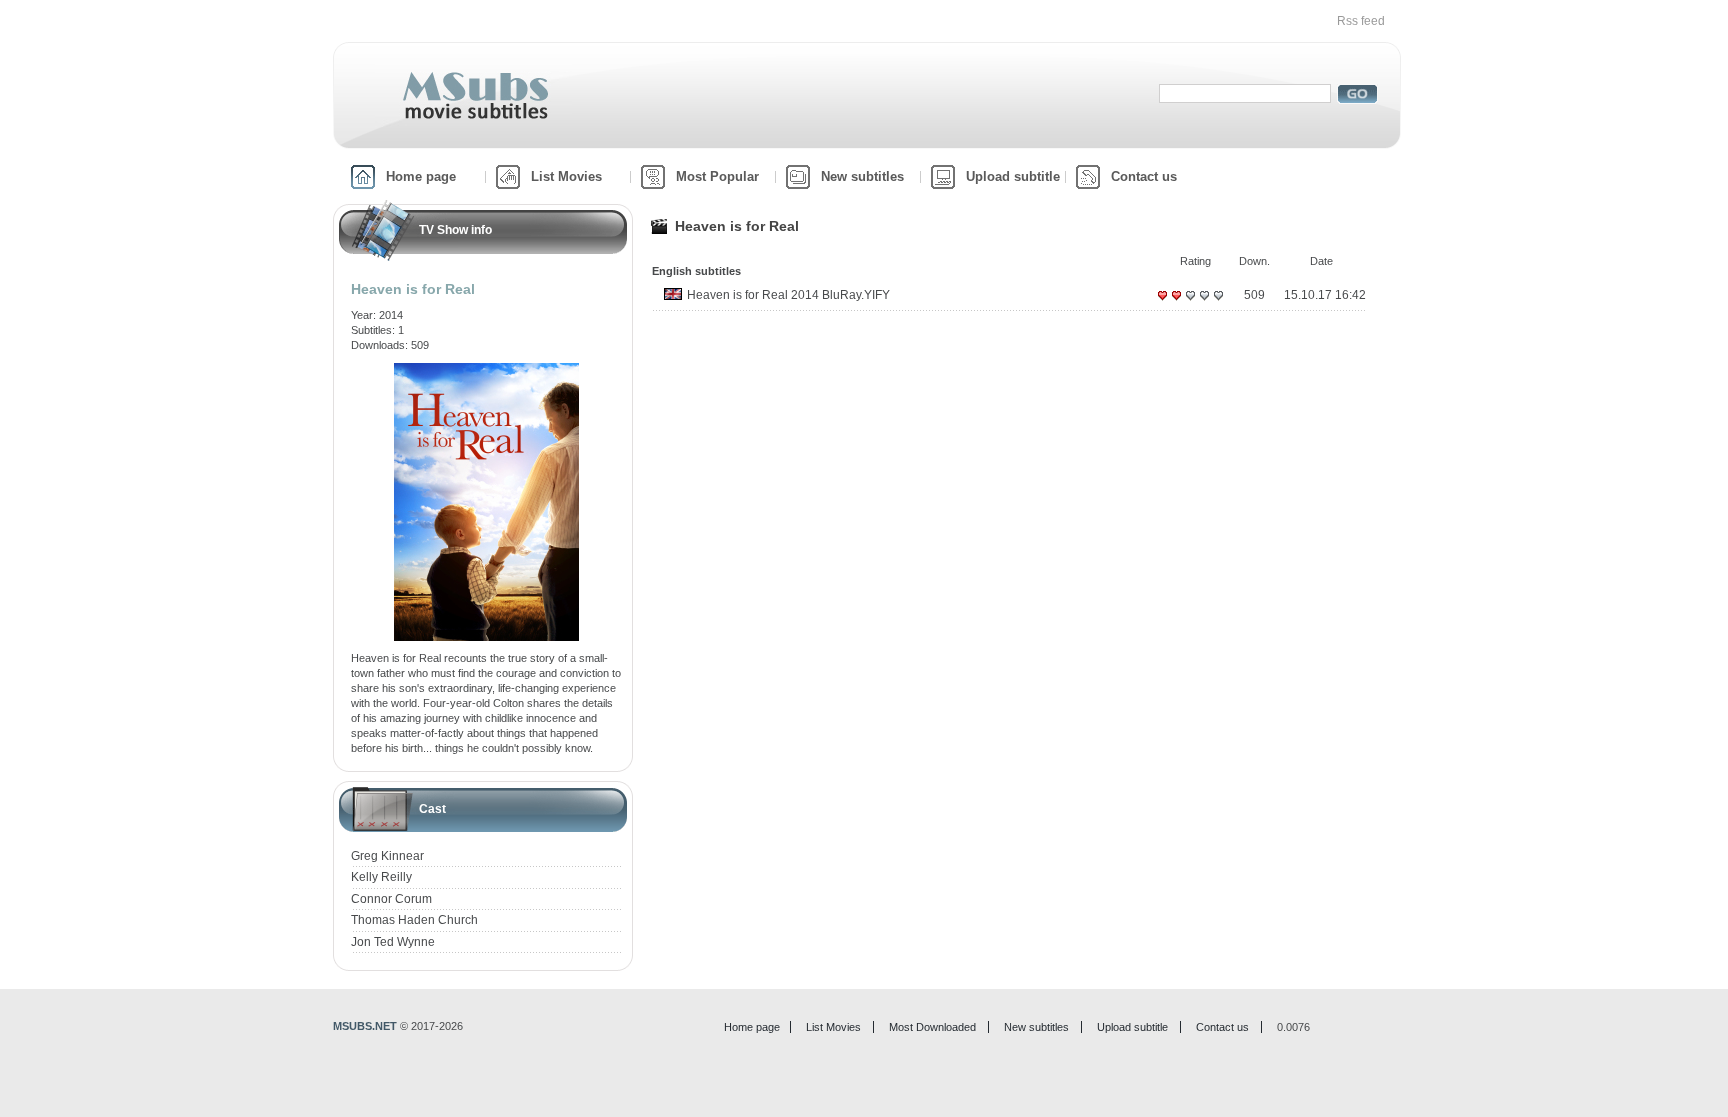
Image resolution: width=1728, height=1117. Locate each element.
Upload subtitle (1013, 176)
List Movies (566, 176)
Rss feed (1361, 21)
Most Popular (717, 176)
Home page (421, 176)
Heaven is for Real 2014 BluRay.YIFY (788, 295)
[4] (1204, 303)
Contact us (1144, 176)
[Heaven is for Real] (486, 370)
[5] (1218, 303)
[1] (1162, 303)
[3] (1190, 303)
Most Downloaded (932, 1027)
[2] (1176, 303)
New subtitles (862, 176)
